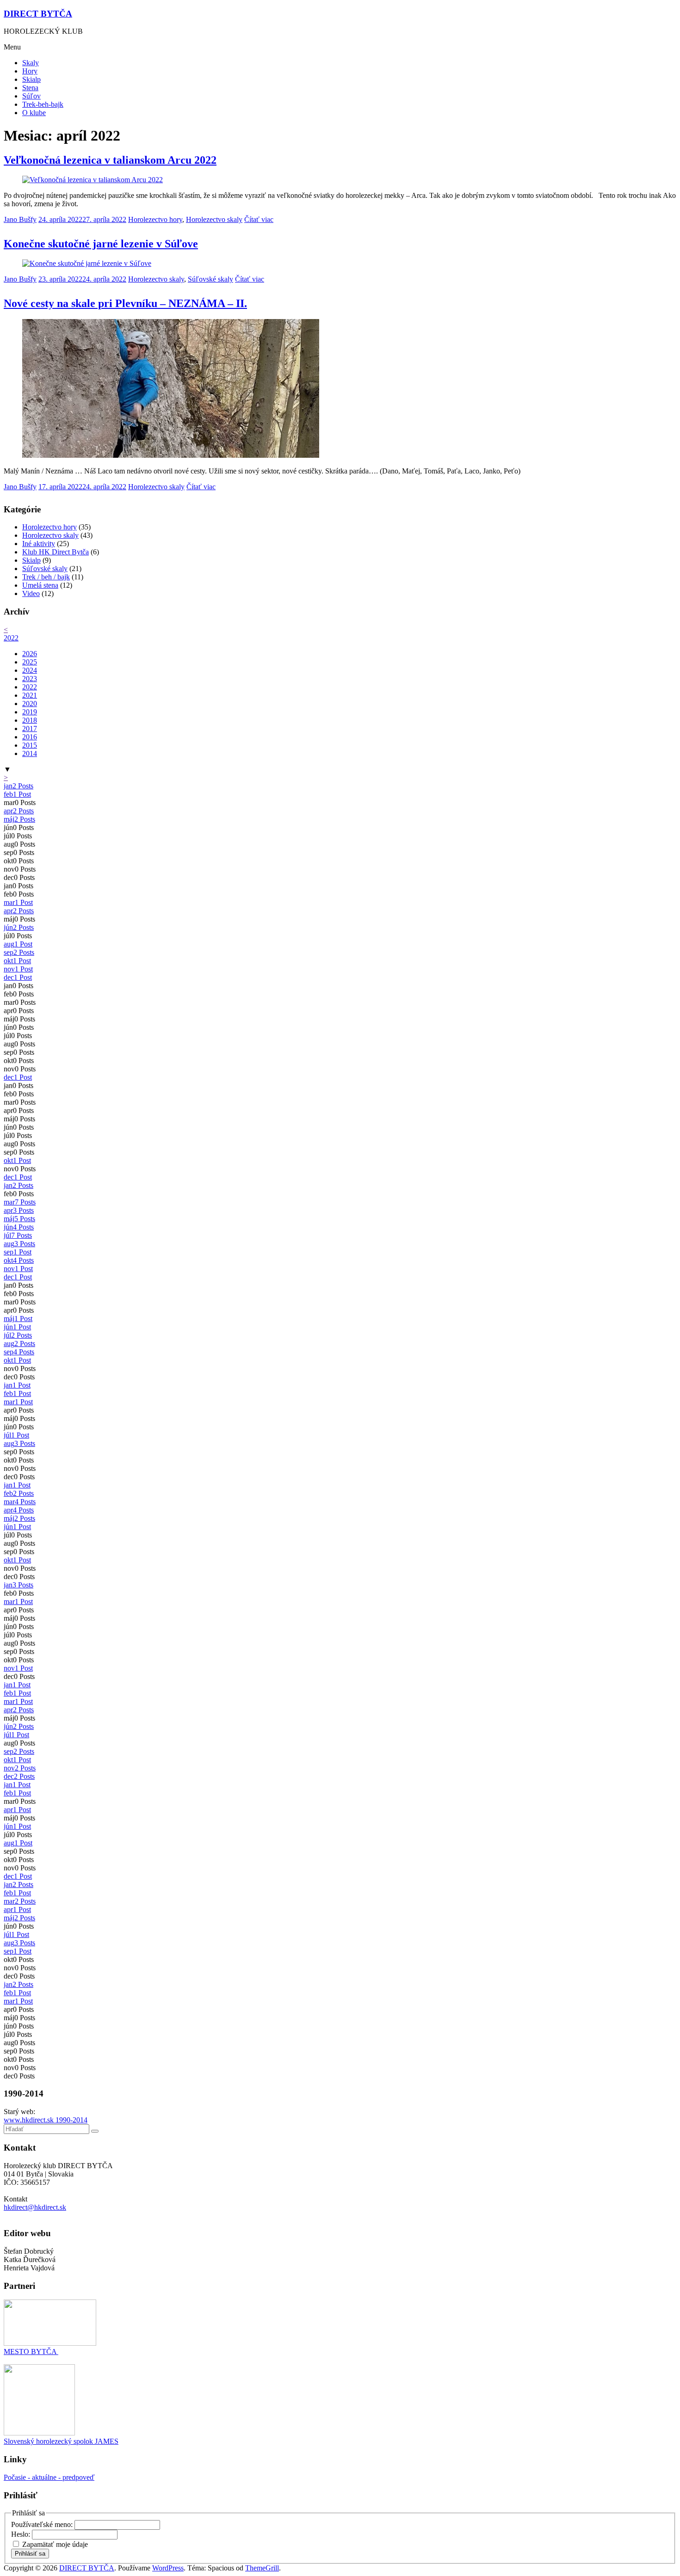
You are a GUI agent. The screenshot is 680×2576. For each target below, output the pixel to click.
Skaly (31, 63)
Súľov (31, 96)
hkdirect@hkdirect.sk (35, 2207)
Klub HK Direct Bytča (56, 552)
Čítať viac (259, 219)
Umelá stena (40, 585)
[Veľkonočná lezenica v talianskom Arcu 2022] (93, 180)
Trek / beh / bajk (46, 577)
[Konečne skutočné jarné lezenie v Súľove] (87, 263)
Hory (30, 71)
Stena (30, 88)
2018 (30, 720)
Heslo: (22, 2534)
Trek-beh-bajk (43, 104)
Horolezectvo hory (155, 219)
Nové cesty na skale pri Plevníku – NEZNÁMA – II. (125, 303)
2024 (30, 670)
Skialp (31, 79)
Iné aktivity (39, 544)
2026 (30, 654)
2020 (30, 704)
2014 (30, 753)
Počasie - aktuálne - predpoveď (49, 2477)
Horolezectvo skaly (214, 219)
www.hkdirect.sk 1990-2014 (46, 2120)
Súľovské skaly (210, 279)
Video (31, 593)
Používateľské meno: (43, 2524)
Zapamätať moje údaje (55, 2544)
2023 (30, 679)
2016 (30, 737)
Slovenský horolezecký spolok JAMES (61, 2441)
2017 (30, 729)
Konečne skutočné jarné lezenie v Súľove (101, 244)
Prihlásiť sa (30, 2554)
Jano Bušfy (20, 219)
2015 (30, 745)
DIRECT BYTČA (38, 14)
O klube (34, 113)
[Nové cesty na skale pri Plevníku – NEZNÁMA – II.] (171, 455)
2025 (30, 662)
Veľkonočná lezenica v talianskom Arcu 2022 (110, 160)
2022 (11, 638)
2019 (30, 712)
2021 (30, 695)
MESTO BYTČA (31, 2352)
